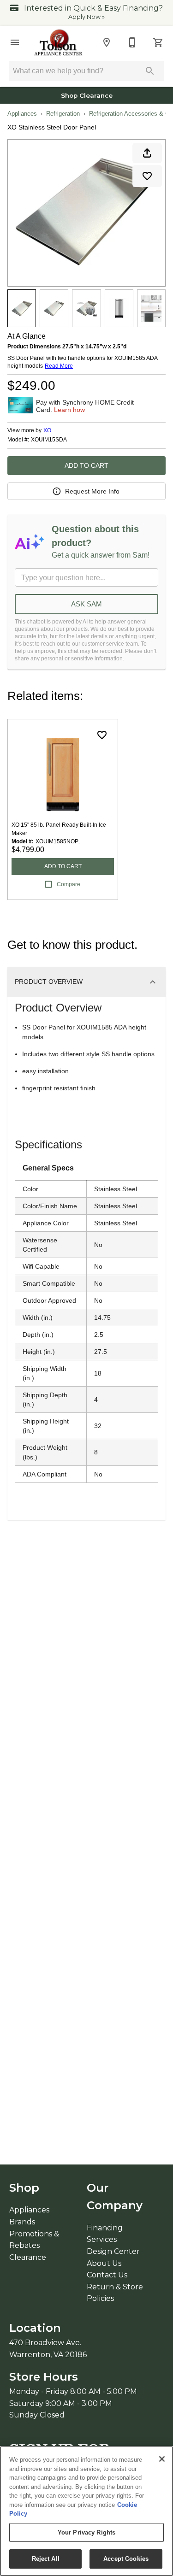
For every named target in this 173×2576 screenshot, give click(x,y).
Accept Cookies (126, 2559)
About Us (104, 2263)
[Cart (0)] (158, 42)
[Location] (107, 42)
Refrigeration (63, 114)
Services (102, 2239)
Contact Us (107, 2275)
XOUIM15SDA (49, 440)
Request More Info (92, 491)
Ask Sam (86, 604)
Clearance (28, 2257)
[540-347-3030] (132, 42)
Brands (22, 2222)
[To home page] (59, 42)
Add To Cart (86, 465)
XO (47, 430)
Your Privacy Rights (86, 2532)
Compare (69, 884)
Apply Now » (86, 17)
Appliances (22, 114)
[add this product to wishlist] (147, 176)
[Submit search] (150, 71)
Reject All (46, 2559)
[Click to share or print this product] (147, 153)
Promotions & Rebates (34, 2240)
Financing (105, 2228)
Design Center (113, 2251)
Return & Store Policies (115, 2293)
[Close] (162, 2459)
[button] (15, 42)
